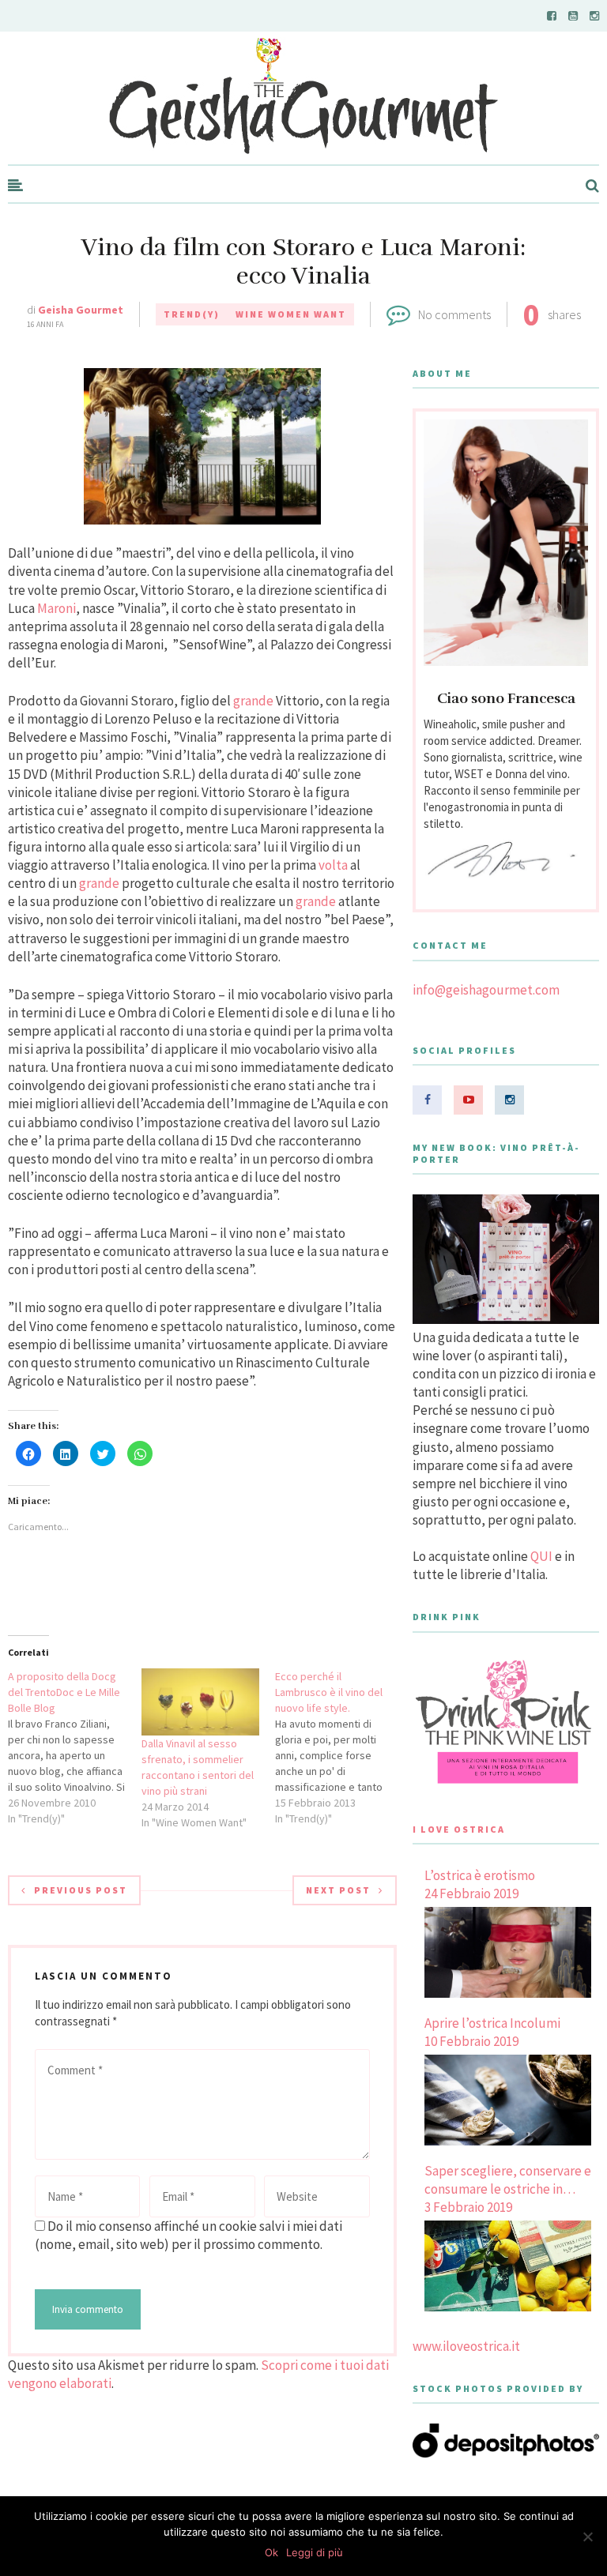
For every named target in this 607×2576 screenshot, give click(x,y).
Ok (271, 2552)
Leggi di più (315, 2552)
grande (253, 701)
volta (333, 865)
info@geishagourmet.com (486, 990)
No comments (454, 314)
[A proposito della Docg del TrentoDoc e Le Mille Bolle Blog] (75, 1747)
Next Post (338, 1890)
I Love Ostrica (459, 1829)
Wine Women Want (291, 314)
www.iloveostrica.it (466, 2346)
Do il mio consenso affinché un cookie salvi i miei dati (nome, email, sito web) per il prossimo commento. (189, 2235)
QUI (541, 1556)
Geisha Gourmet (81, 310)
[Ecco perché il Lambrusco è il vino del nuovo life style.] (342, 1747)
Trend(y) (192, 314)
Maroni (57, 608)
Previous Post (81, 1890)
